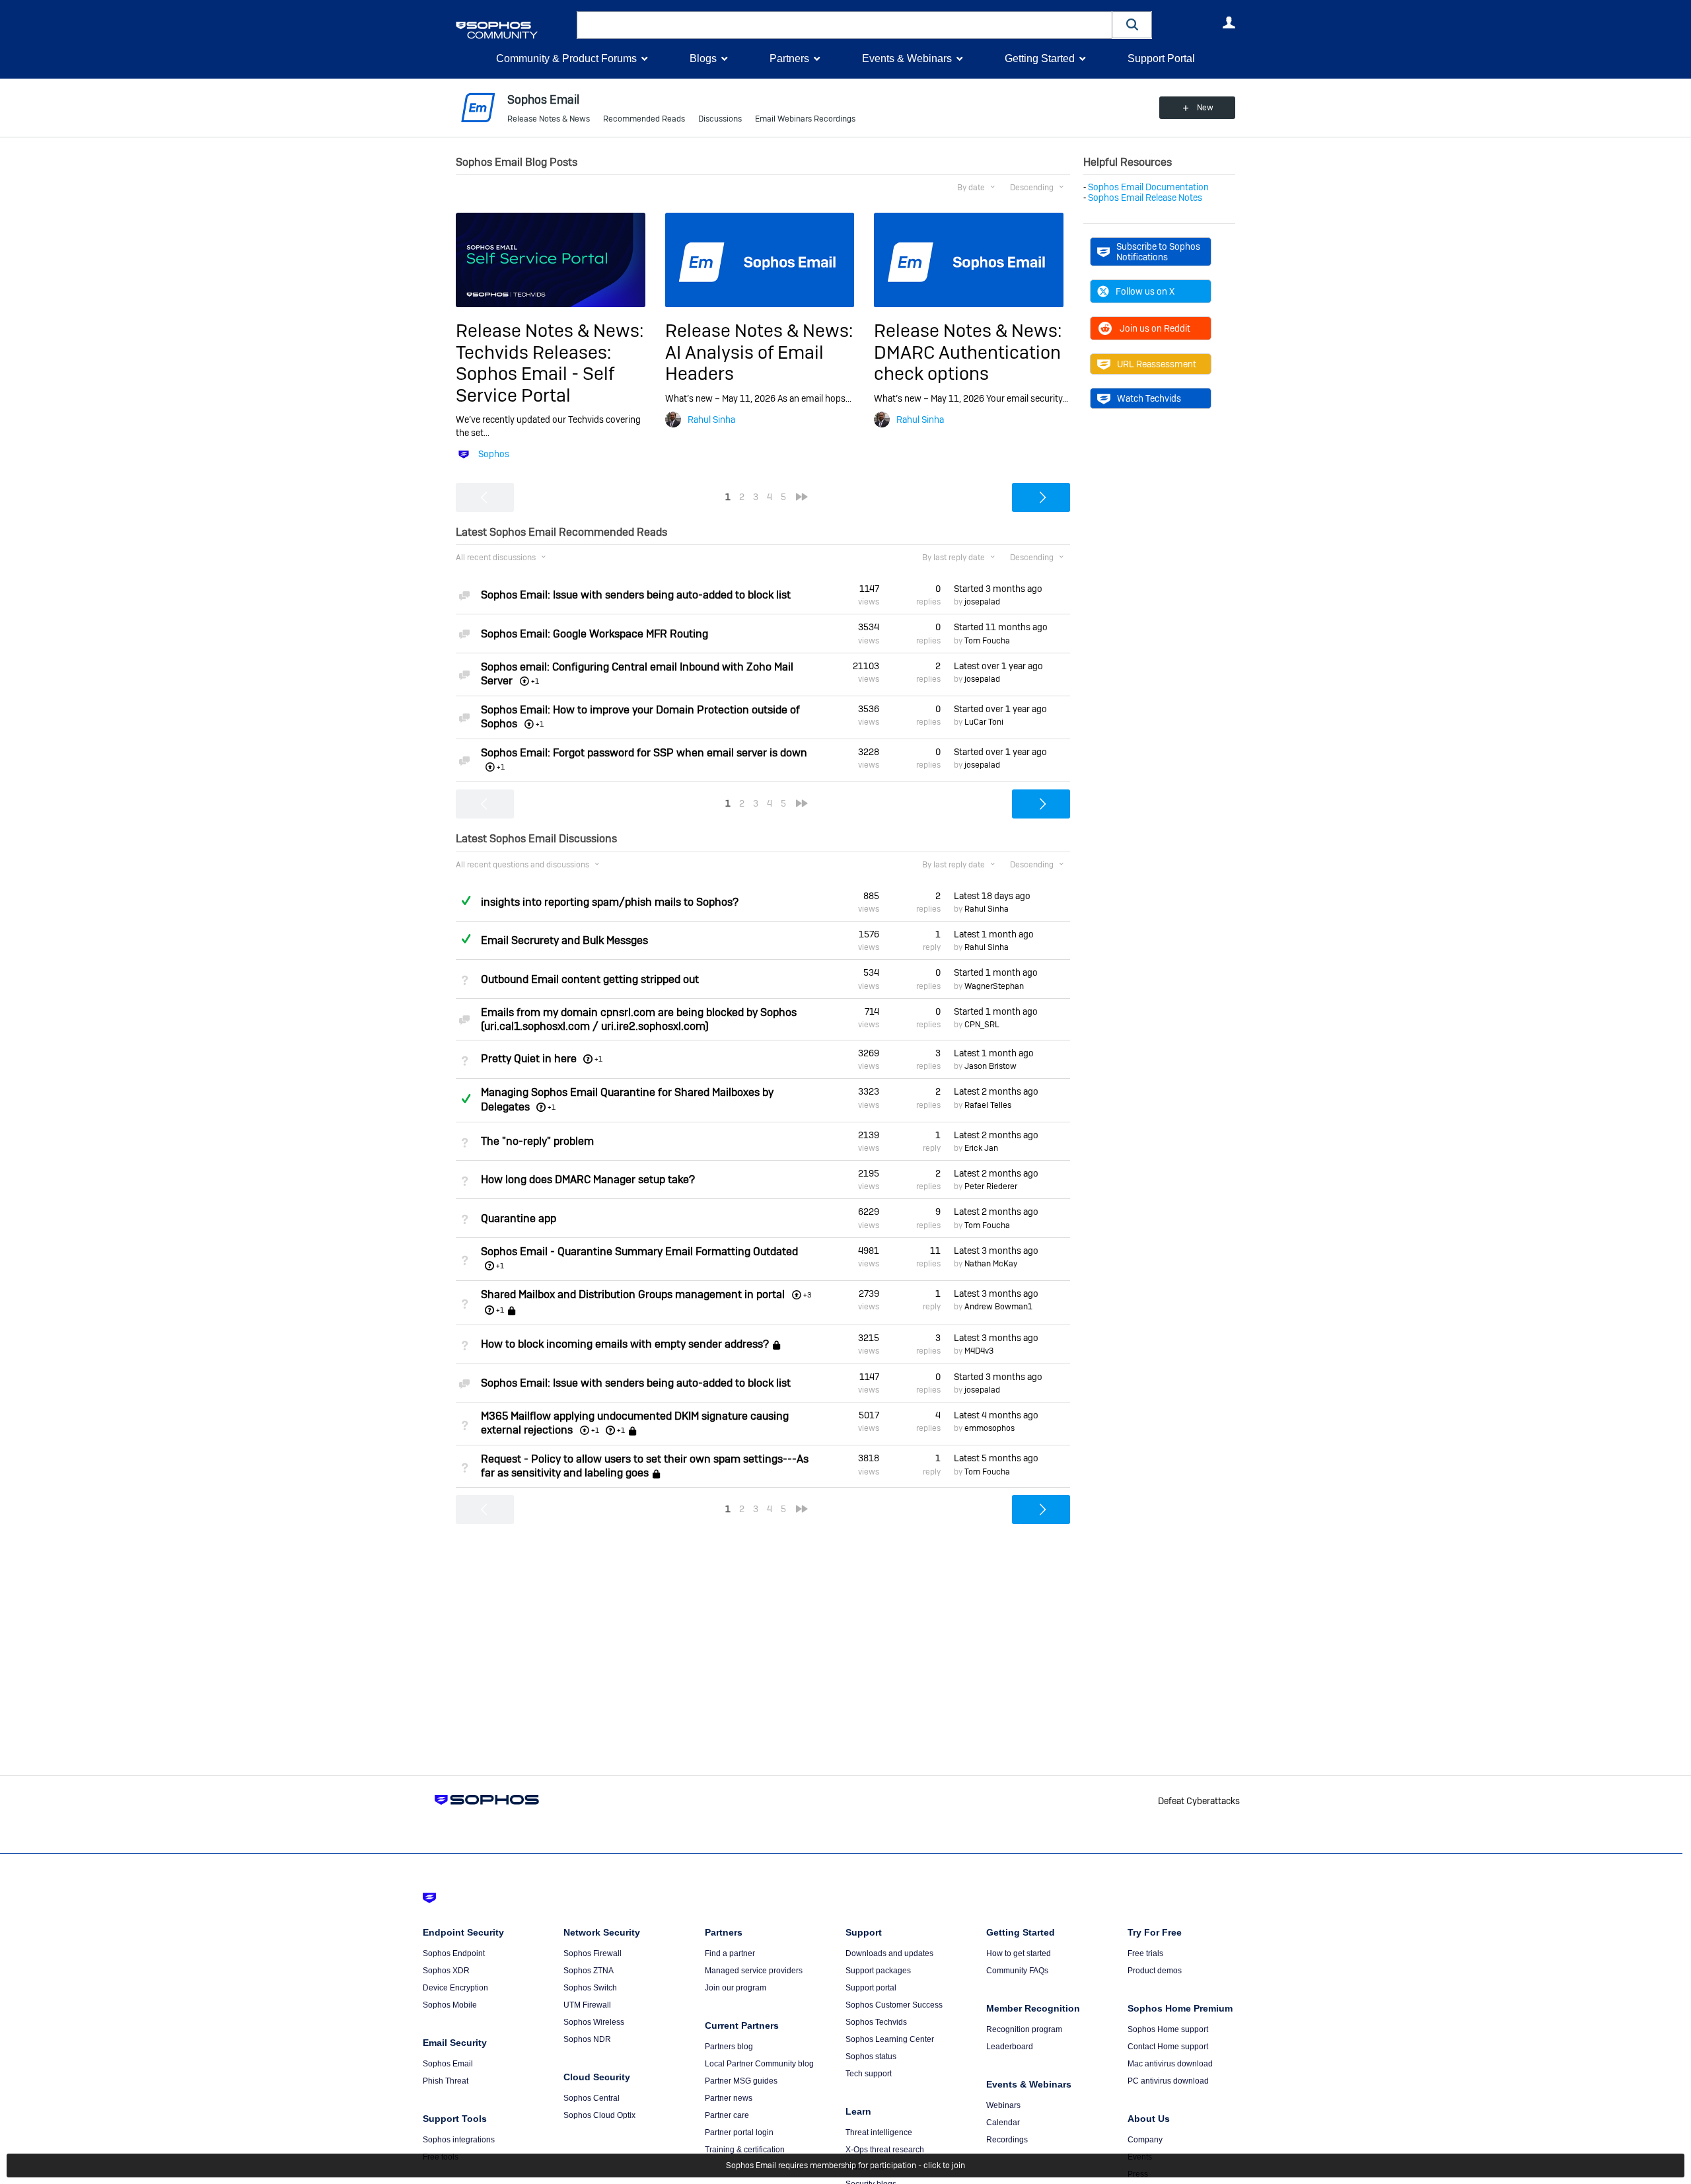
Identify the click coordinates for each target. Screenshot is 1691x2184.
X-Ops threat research (885, 2150)
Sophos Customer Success (894, 2005)
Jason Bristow (990, 1066)
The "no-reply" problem (537, 1141)
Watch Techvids (1149, 398)
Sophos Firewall (593, 1953)
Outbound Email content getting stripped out (590, 979)
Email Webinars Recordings (805, 119)
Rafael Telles (988, 1105)
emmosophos (989, 1428)
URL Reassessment (1157, 364)
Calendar (1003, 2123)
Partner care (727, 2115)
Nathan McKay (991, 1264)
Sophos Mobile (450, 2005)
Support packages (878, 1971)
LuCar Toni (984, 722)
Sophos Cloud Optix (599, 2115)
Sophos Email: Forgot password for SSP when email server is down (644, 753)
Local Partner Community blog (759, 2064)
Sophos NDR (587, 2039)
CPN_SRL (982, 1025)
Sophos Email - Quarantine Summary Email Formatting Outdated (639, 1252)
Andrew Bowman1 (998, 1307)
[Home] (514, 30)
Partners (789, 58)
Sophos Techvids (876, 2022)
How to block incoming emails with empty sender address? (625, 1345)
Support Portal (1161, 58)
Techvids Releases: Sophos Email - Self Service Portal (535, 374)
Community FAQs (1017, 1971)
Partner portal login (739, 2132)
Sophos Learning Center (890, 2039)
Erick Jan (981, 1148)
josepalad (982, 602)
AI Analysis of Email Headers (744, 363)
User (1229, 22)
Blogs (703, 58)
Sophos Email (448, 2064)
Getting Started (1040, 58)
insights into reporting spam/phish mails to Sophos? (610, 902)
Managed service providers (754, 1971)
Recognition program (1024, 2029)
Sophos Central (592, 2098)
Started (998, 589)
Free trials (1145, 1953)
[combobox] (845, 25)
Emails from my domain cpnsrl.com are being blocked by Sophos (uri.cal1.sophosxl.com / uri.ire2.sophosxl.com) (639, 1019)
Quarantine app (519, 1219)
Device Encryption (455, 1988)
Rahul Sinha (711, 419)
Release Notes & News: (550, 331)
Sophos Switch (590, 1988)
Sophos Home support (1168, 2029)
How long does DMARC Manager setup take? (588, 1180)
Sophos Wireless (594, 2022)
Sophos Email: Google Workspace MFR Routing (594, 634)
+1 (598, 1059)
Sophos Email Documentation (1148, 187)
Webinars (1003, 2105)
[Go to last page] (802, 497)
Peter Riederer (991, 1186)
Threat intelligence (879, 2132)
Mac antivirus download (1170, 2064)
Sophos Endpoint (454, 1953)
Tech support (869, 2074)
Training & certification (745, 2150)
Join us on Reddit (1155, 328)
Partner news (729, 2098)
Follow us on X (1145, 291)
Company (1145, 2140)
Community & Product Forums (566, 58)
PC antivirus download (1168, 2081)
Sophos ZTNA (589, 1971)
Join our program (736, 1988)
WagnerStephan (994, 986)
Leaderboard (1010, 2047)
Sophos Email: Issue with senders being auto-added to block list (636, 595)
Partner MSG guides (741, 2081)
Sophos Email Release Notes (1145, 198)
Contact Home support (1168, 2047)
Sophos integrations (459, 2140)
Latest (998, 666)
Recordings (1007, 2140)
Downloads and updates (889, 1953)
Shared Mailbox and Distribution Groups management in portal (633, 1294)
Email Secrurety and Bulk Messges (564, 940)
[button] (1132, 25)
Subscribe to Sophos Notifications (1158, 252)
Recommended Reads (644, 119)
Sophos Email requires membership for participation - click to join (845, 2166)
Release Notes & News (549, 119)
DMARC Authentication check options (967, 363)
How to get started (1019, 1953)
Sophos (494, 454)
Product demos (1155, 1971)
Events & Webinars (907, 58)
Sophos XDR (446, 1971)
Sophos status (871, 2057)
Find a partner (730, 1953)
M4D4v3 (979, 1351)
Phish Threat (446, 2081)
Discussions (720, 119)
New (1205, 108)
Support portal (871, 1988)
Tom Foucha (987, 641)
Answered (466, 900)
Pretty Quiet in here (529, 1059)
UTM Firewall (587, 2005)
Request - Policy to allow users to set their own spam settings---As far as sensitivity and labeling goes (645, 1466)
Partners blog (729, 2047)
